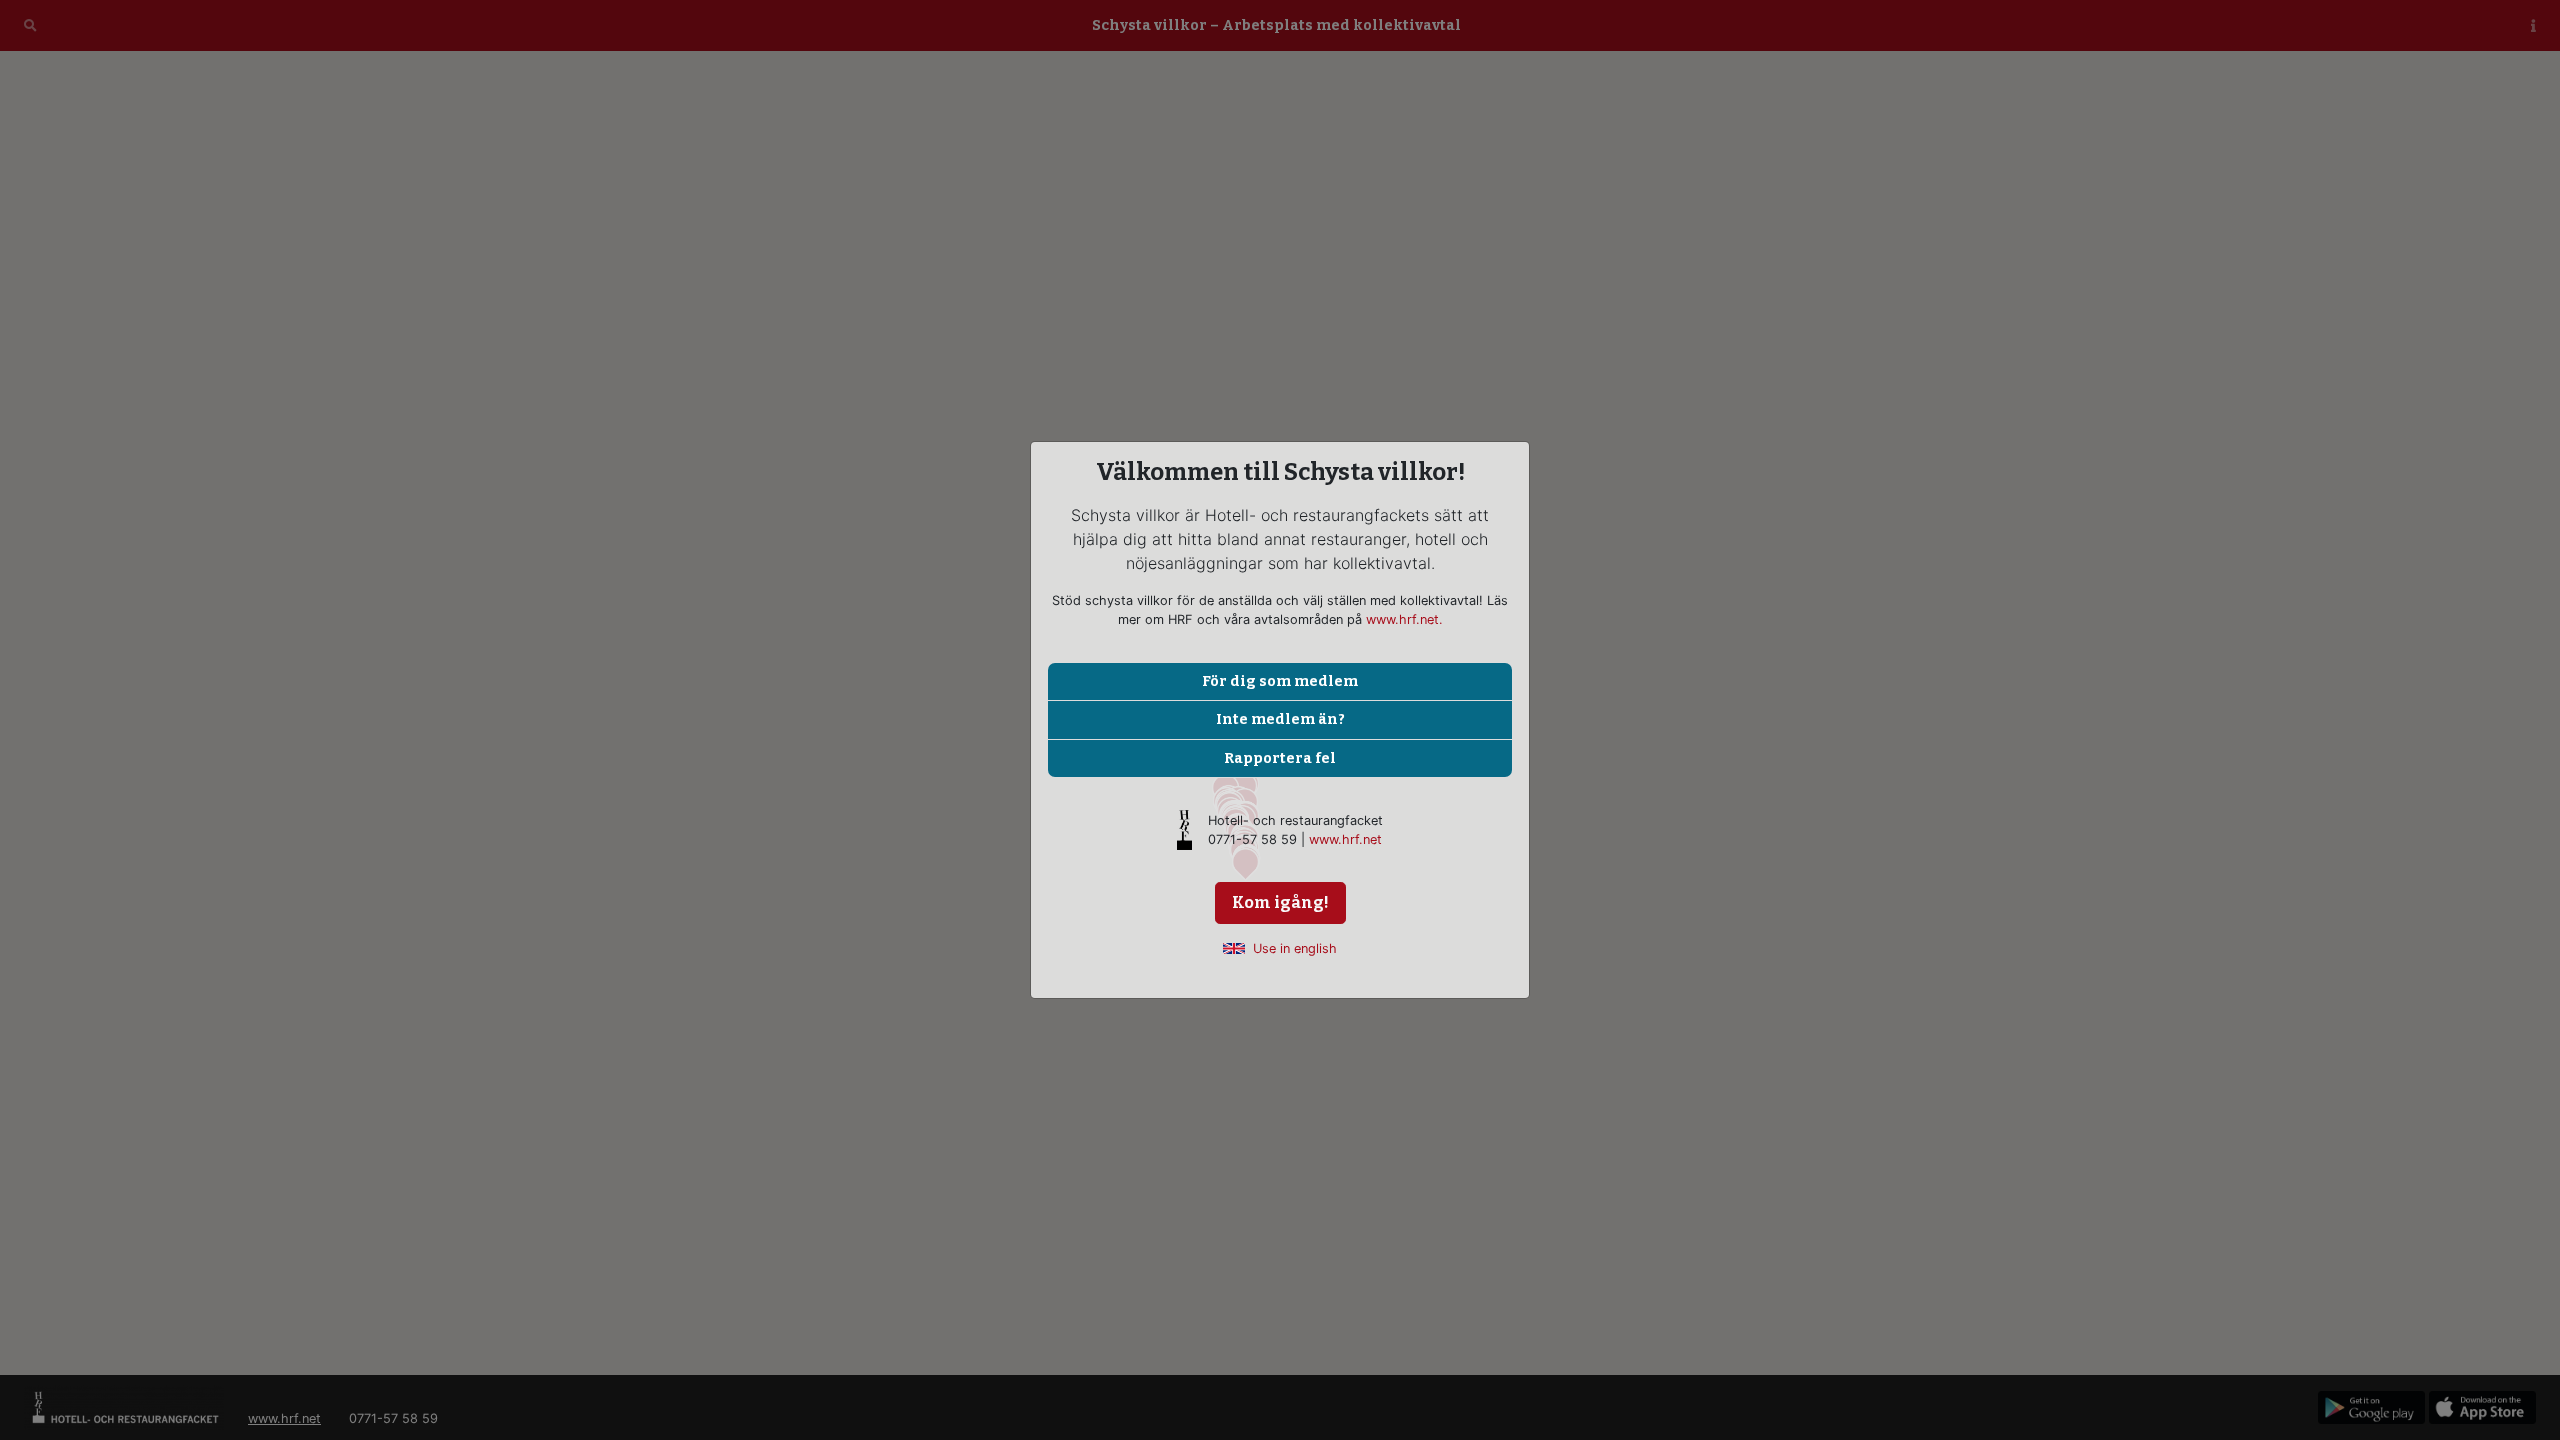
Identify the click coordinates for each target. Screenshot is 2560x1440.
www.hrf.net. (1404, 619)
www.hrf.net (1345, 839)
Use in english (1295, 948)
